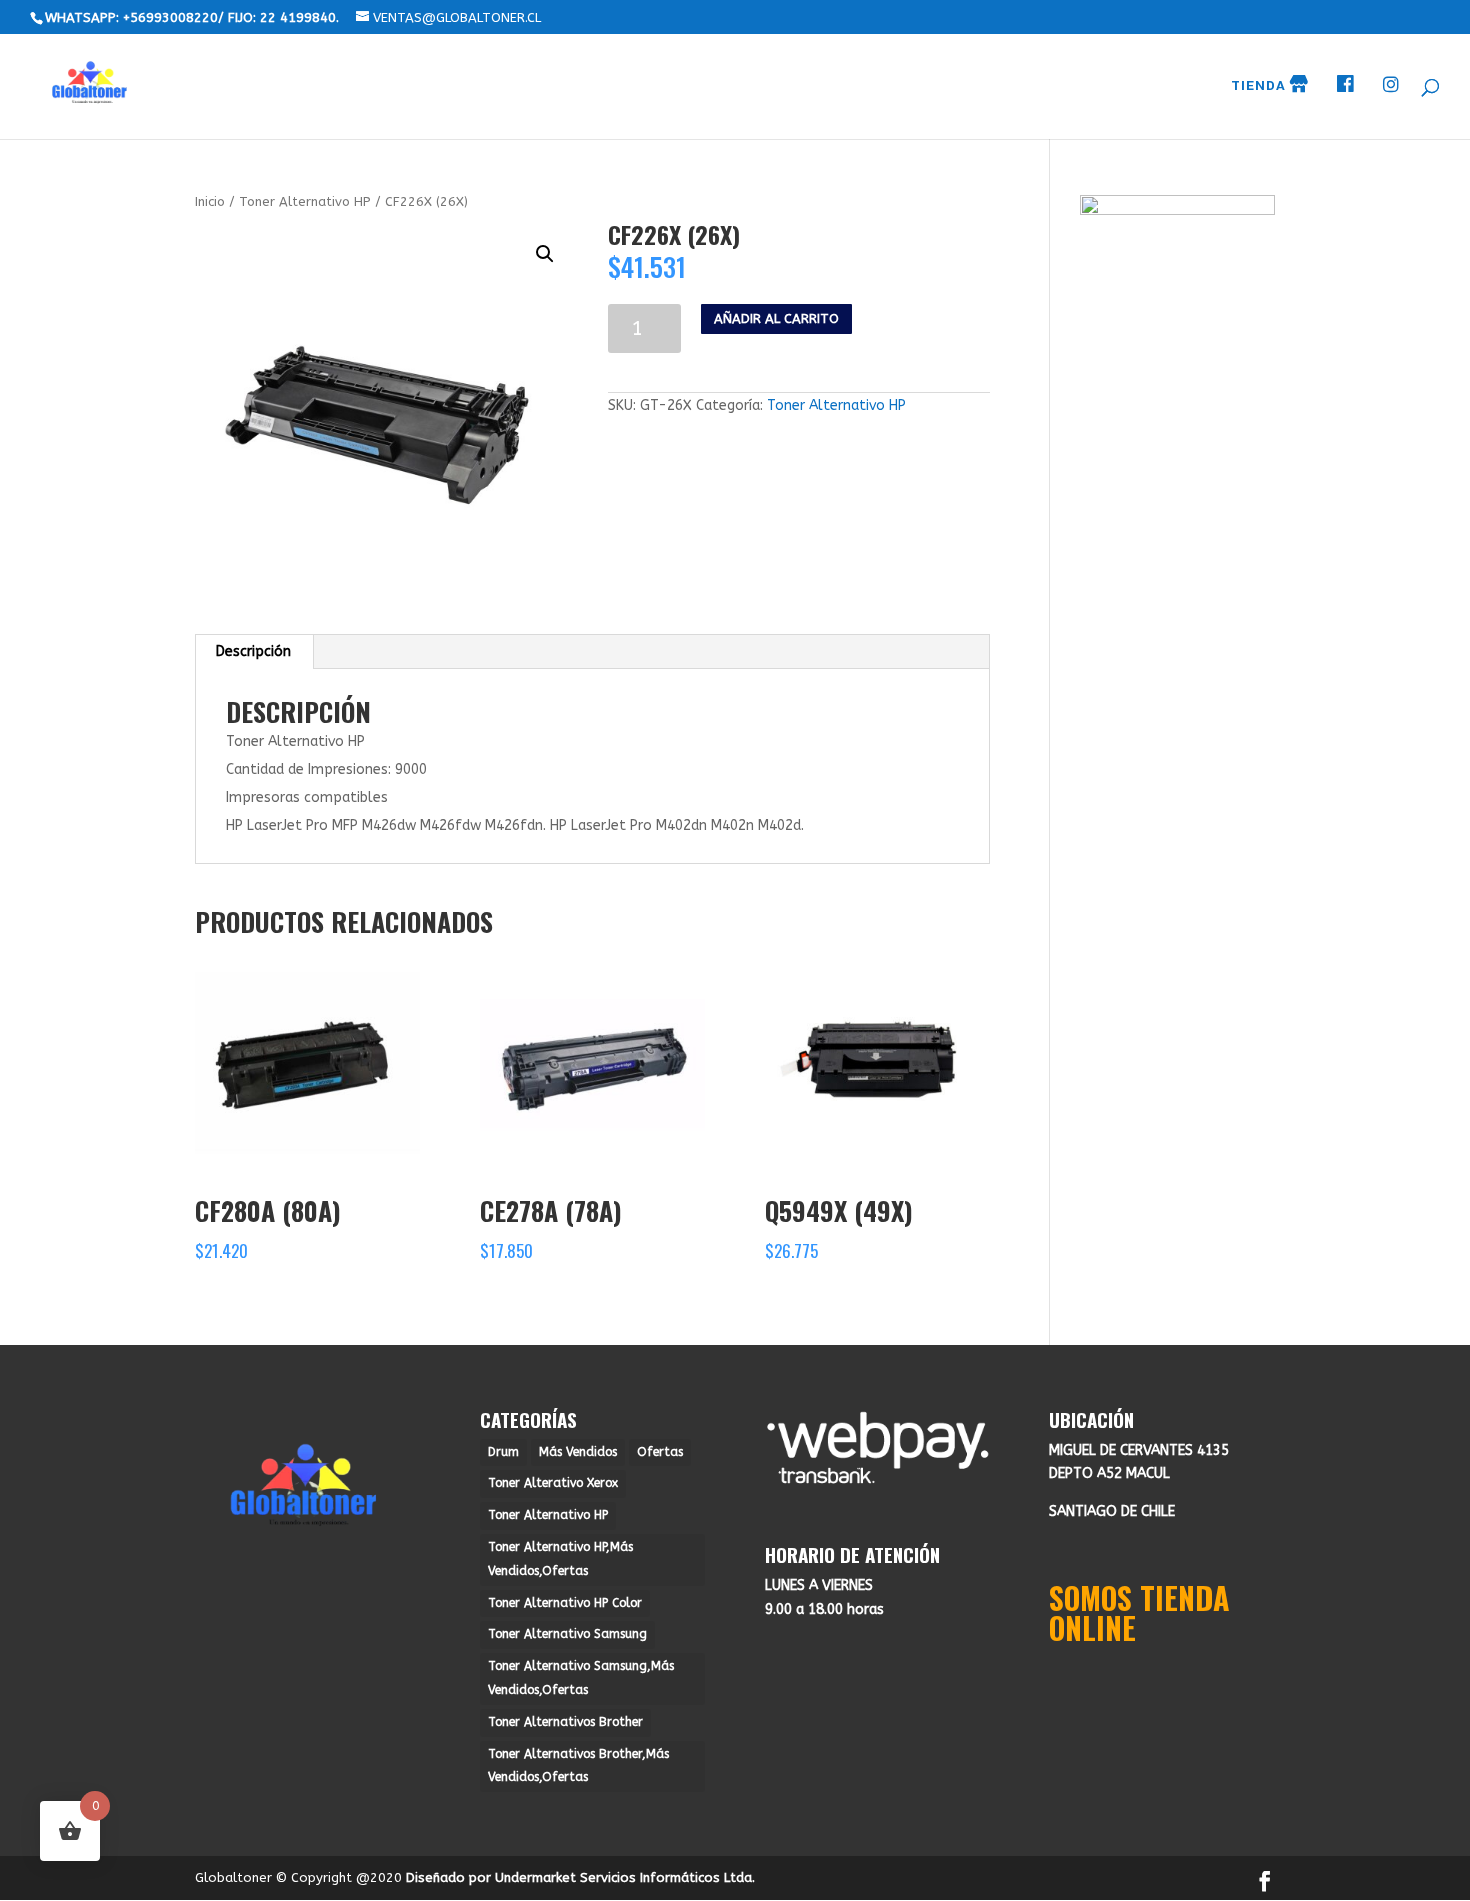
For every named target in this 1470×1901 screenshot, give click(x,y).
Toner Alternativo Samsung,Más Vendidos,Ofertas (581, 1678)
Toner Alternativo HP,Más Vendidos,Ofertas (560, 1559)
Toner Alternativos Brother (565, 1722)
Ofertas (660, 1452)
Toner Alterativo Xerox (553, 1483)
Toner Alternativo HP (305, 201)
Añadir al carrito (776, 318)
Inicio (210, 201)
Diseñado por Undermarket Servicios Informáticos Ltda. (580, 1877)
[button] (545, 254)
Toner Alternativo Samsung (567, 1634)
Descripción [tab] (253, 651)
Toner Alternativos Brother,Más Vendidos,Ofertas (578, 1766)
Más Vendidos (578, 1452)
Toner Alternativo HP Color (565, 1603)
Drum (503, 1452)
